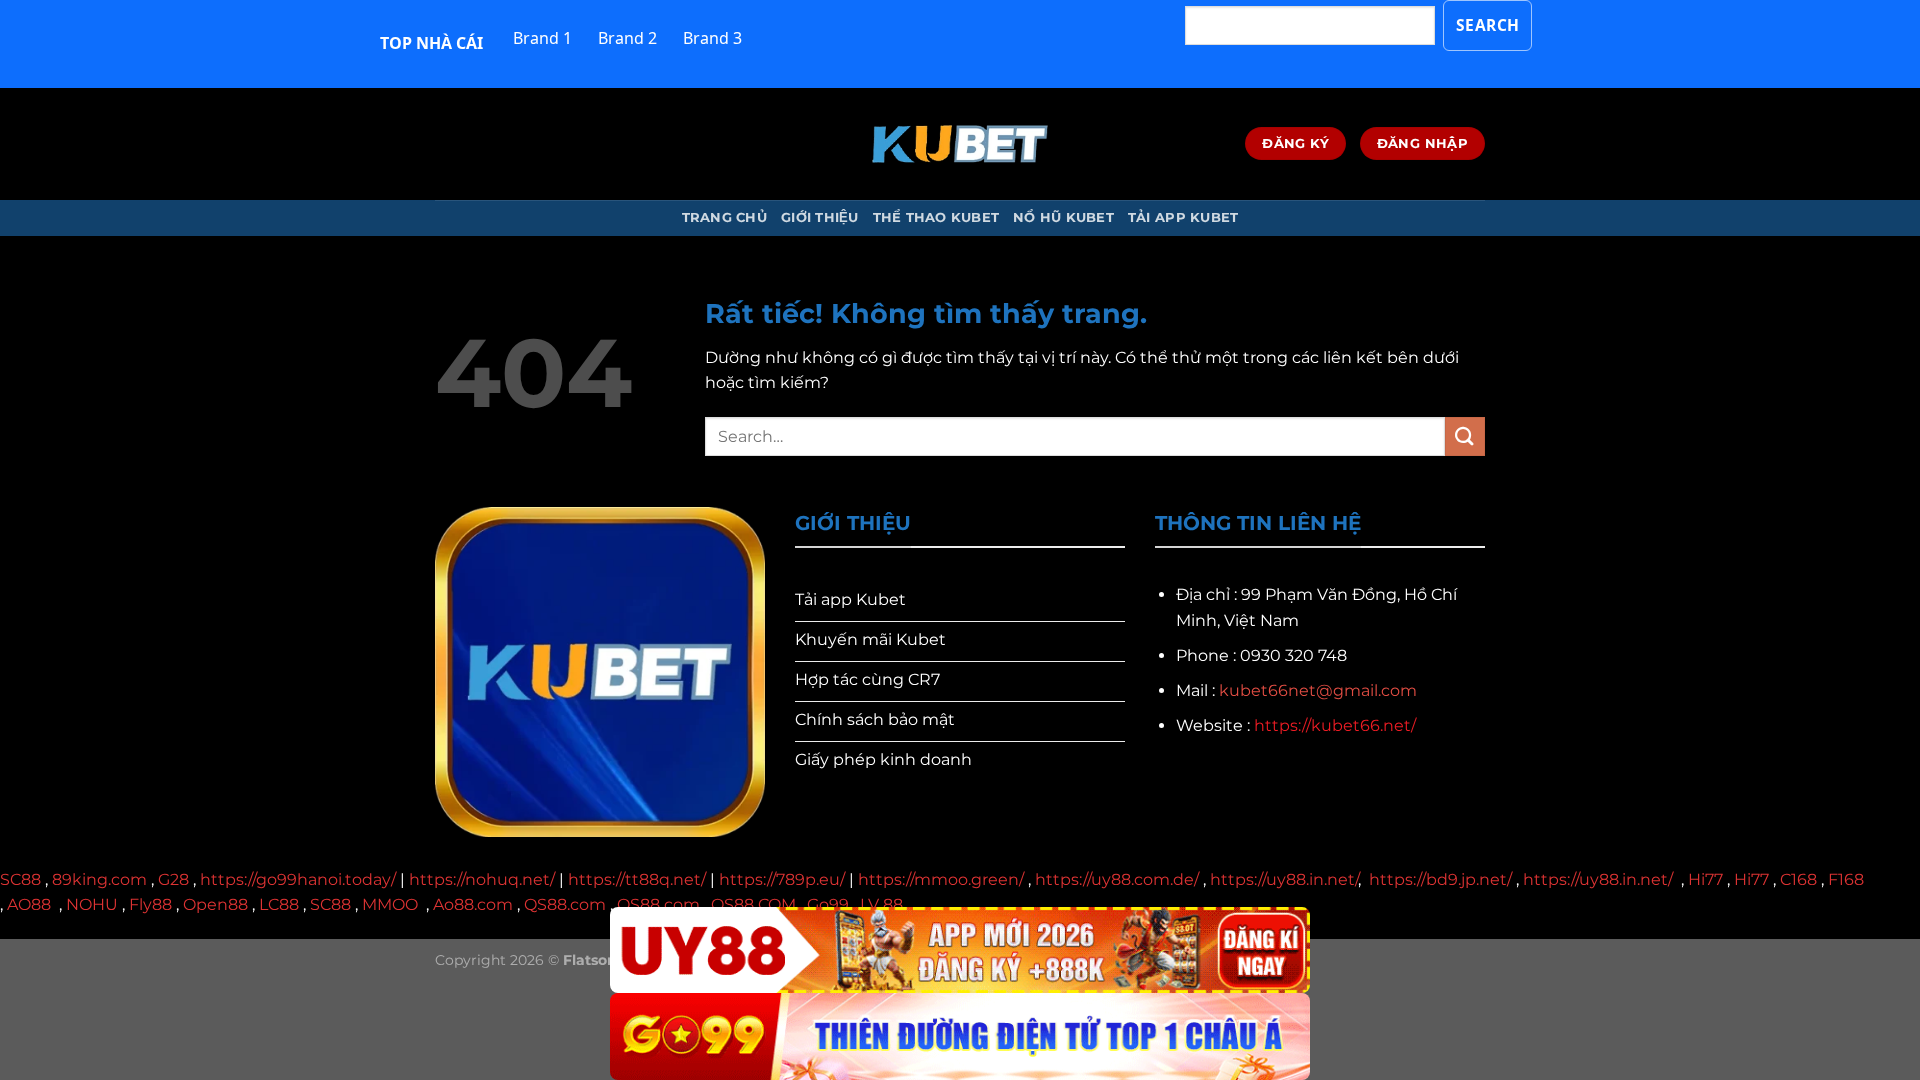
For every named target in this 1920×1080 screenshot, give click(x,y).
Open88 (215, 904)
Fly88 (150, 904)
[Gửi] (1465, 436)
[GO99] (960, 1036)
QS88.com (565, 904)
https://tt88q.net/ (637, 879)
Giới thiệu (820, 217)
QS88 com (658, 904)
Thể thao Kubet (936, 217)
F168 (1846, 879)
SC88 (20, 879)
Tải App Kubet (1183, 217)
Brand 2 (627, 38)
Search (1488, 25)
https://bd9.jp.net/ (1440, 879)
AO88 (29, 904)
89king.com (99, 879)
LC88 (279, 904)
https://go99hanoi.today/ (298, 879)
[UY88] (960, 950)
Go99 (828, 904)
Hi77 (1705, 879)
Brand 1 (542, 38)
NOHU (92, 904)
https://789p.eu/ (782, 879)
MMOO (390, 904)
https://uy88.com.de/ (1117, 879)
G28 (173, 879)
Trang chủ (724, 217)
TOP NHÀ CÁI (431, 43)
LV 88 (881, 904)
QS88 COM (753, 904)
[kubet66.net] (960, 144)
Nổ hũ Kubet (1063, 217)
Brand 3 (712, 38)
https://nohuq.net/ (482, 879)
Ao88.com (473, 904)
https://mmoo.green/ (941, 879)
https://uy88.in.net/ (1284, 879)
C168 (1798, 879)
